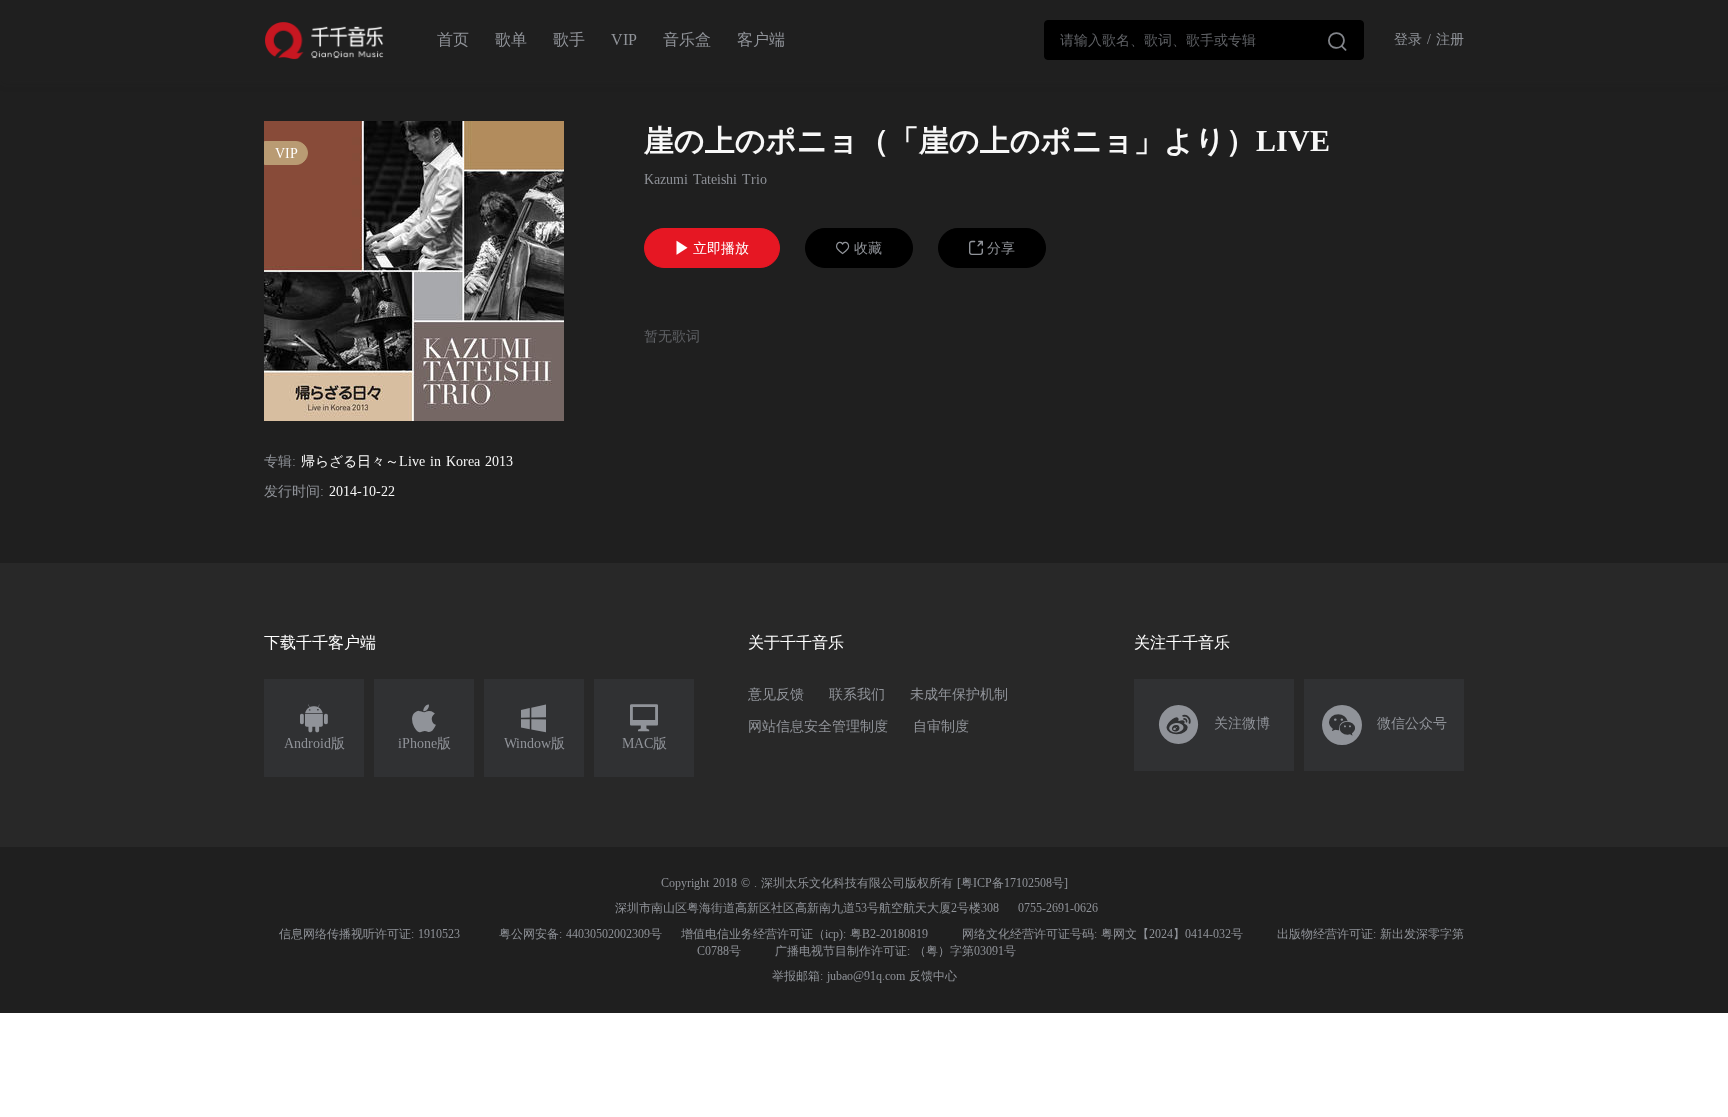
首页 (453, 39)
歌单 (511, 39)
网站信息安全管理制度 (818, 726)
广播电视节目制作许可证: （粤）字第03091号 (895, 951)
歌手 (569, 39)
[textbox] (1204, 40)
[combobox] (1204, 40)
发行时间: (294, 491)
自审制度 (941, 726)
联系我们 (857, 694)
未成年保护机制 (959, 694)
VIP (624, 39)
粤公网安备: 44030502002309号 (580, 934)
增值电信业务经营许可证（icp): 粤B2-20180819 (804, 934)
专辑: (280, 461)
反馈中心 (933, 976)
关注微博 (1214, 725)
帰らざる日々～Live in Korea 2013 (407, 461)
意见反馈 (776, 694)
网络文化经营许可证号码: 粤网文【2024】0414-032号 (1102, 934)
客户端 (761, 39)
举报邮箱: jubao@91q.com (838, 976)
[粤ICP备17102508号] (1012, 883)
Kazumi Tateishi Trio (705, 179)
